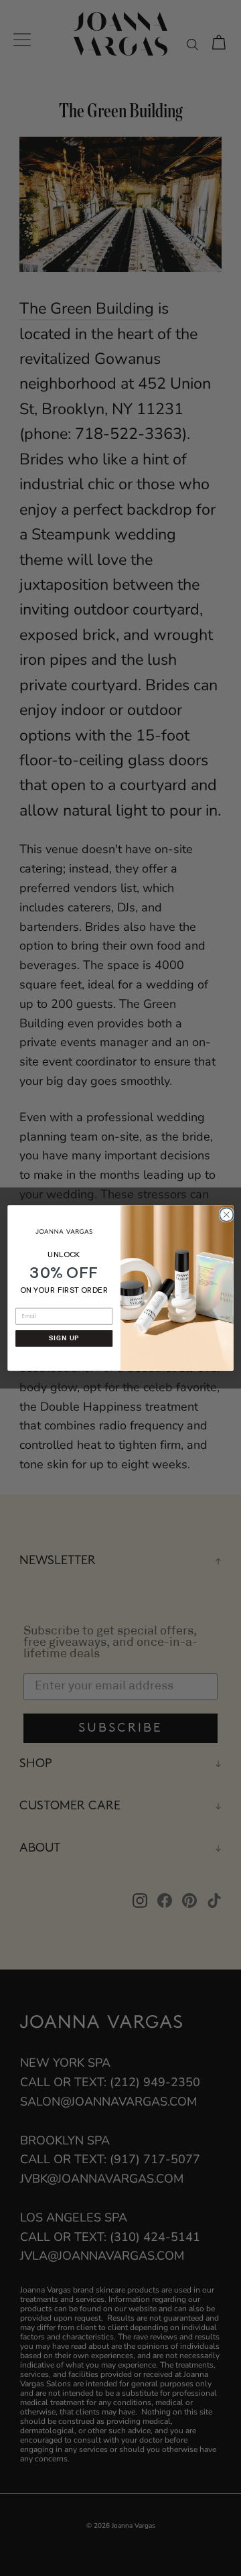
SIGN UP (64, 1338)
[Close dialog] (226, 1214)
